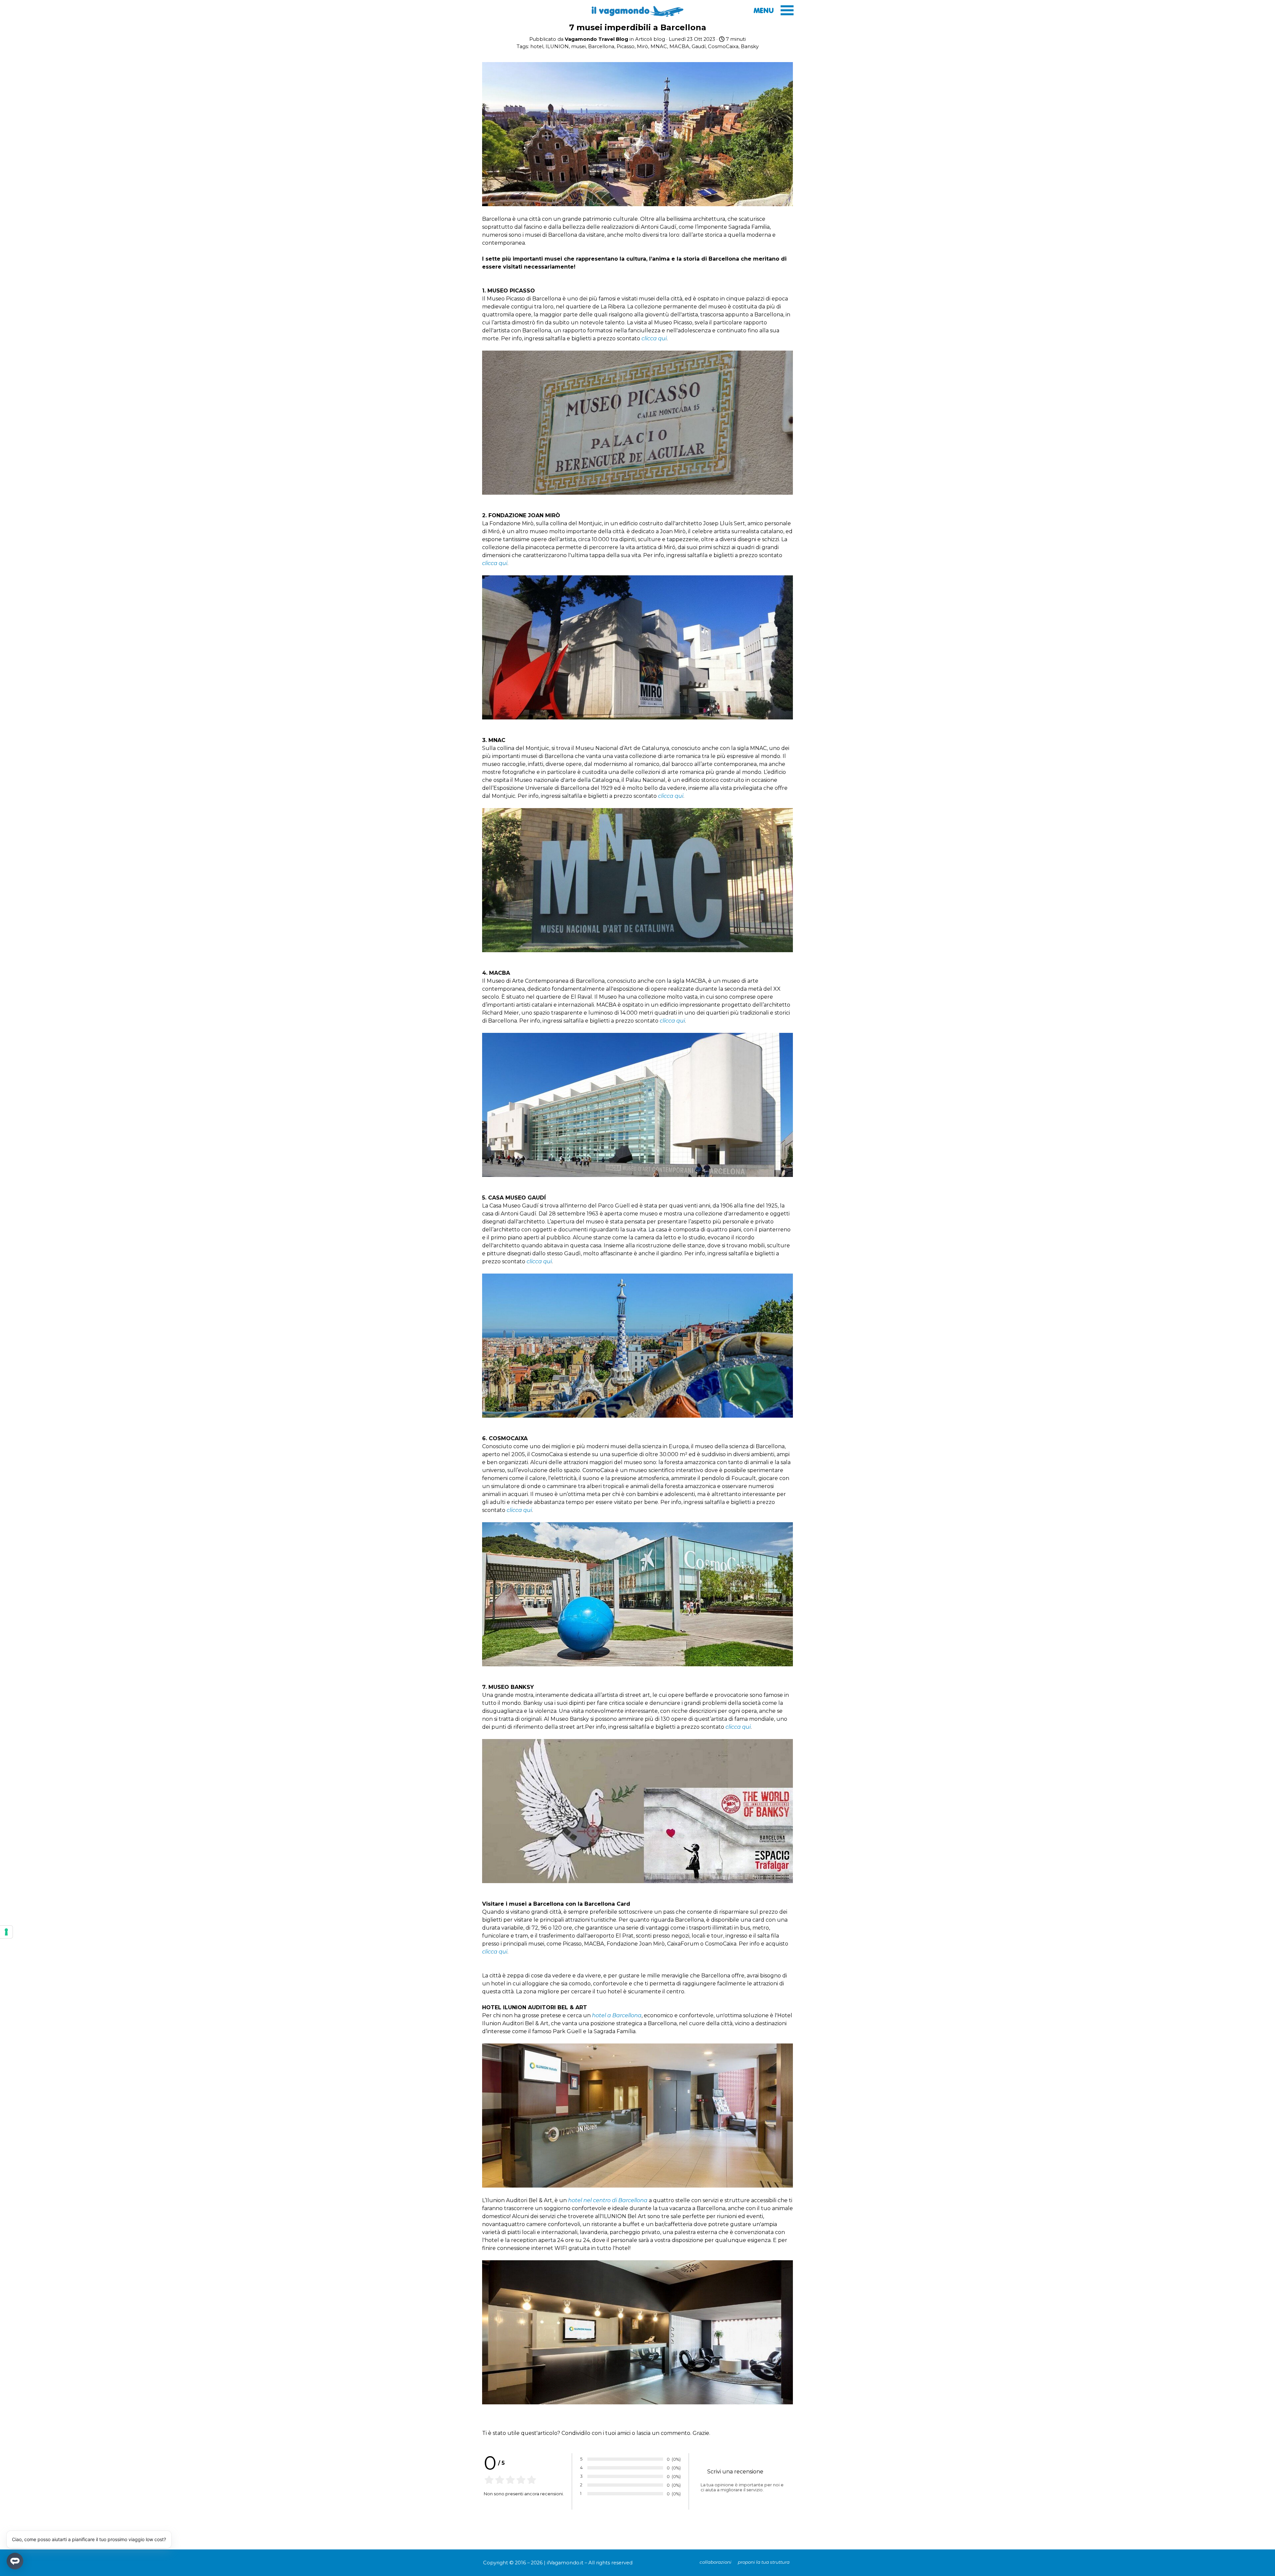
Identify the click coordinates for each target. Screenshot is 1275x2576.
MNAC (659, 46)
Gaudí (699, 46)
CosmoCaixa (723, 46)
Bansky (750, 46)
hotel (537, 46)
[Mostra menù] (787, 10)
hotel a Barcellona (617, 2015)
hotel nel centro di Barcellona (608, 2200)
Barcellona (601, 46)
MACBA (679, 46)
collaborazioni (716, 2562)
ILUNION (557, 46)
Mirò (642, 46)
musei (578, 46)
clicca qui (654, 338)
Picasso (626, 46)
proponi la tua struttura (764, 2562)
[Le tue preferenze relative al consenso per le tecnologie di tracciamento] (6, 1932)
